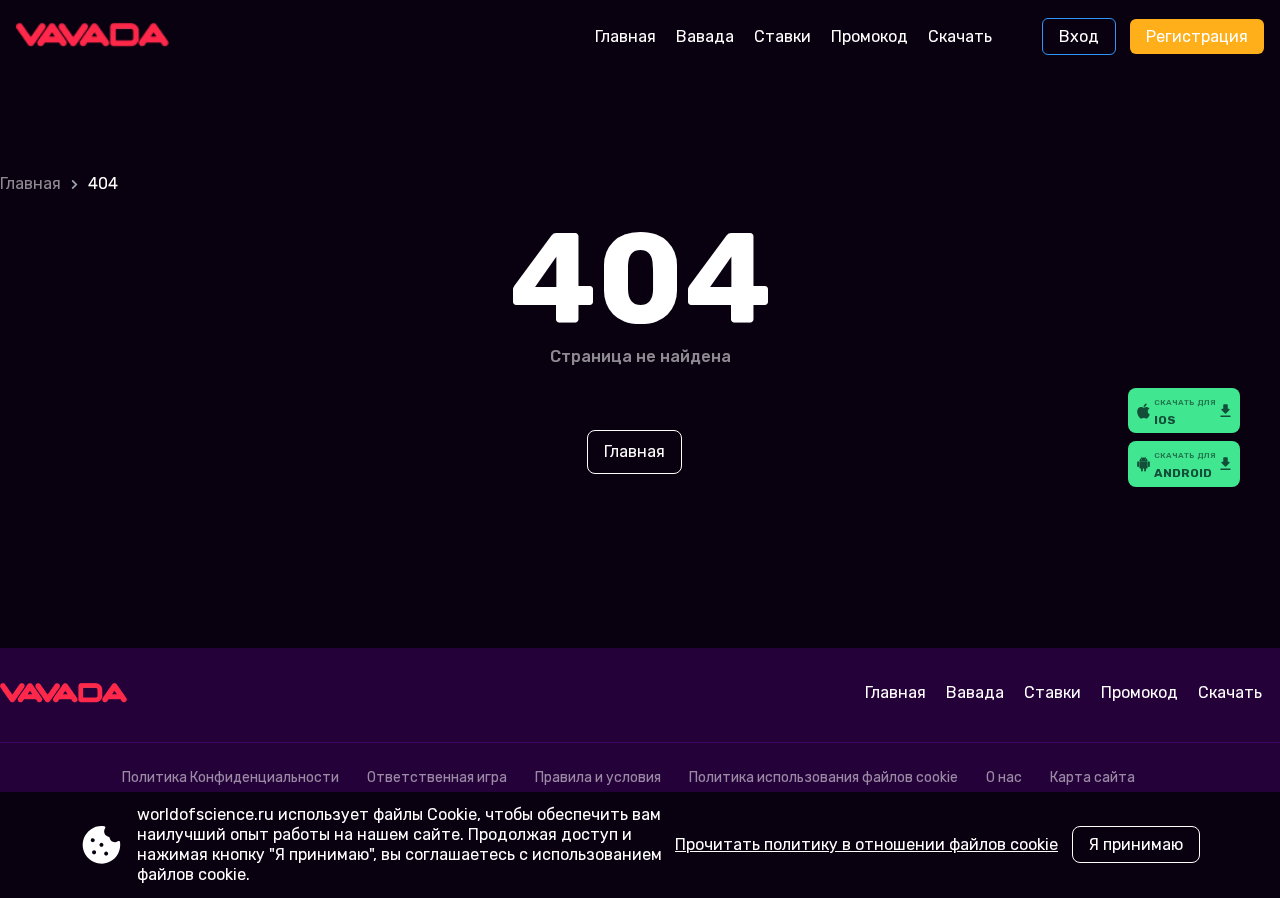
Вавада (705, 36)
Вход (1079, 36)
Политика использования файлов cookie (823, 777)
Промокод (869, 36)
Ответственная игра (437, 777)
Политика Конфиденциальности (230, 777)
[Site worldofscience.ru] (99, 37)
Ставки (782, 36)
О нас (1004, 777)
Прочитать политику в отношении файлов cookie (866, 844)
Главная (625, 36)
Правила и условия (598, 777)
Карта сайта (1092, 777)
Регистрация (1197, 36)
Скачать (960, 36)
